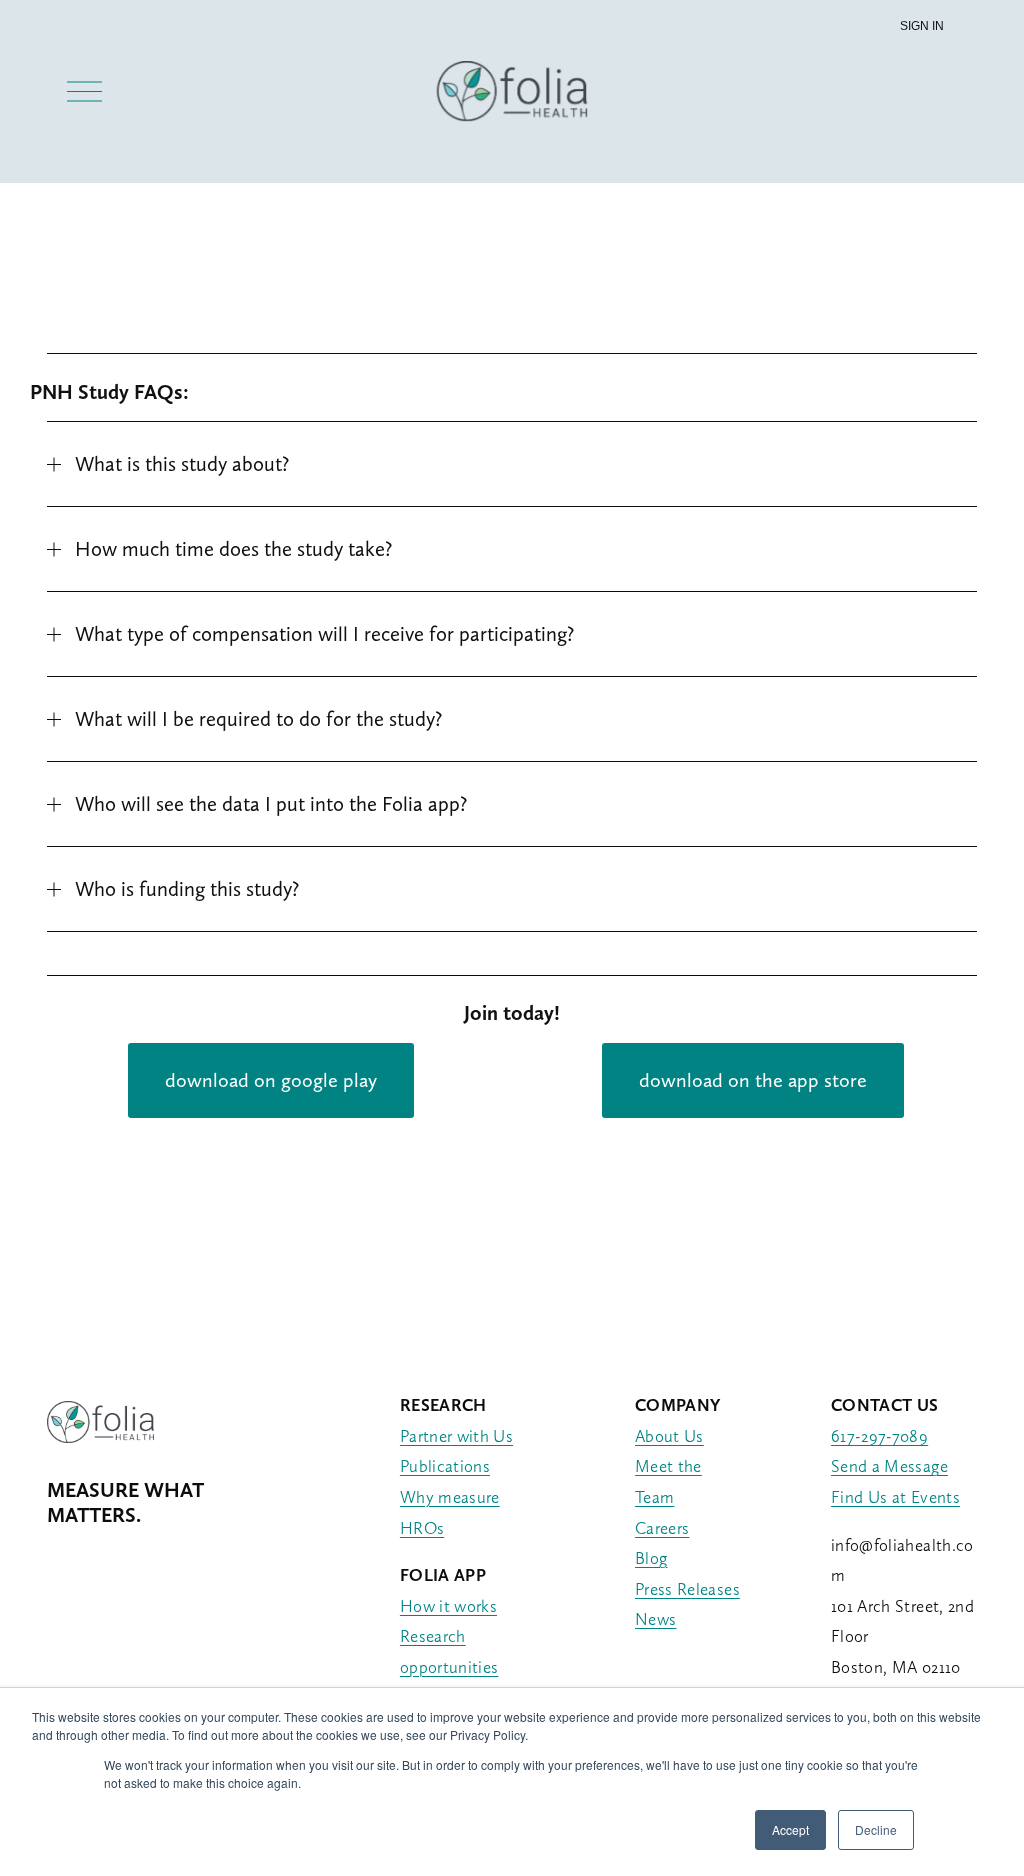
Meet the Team (668, 1481)
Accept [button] (790, 1829)
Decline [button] (876, 1829)
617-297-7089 (879, 1436)
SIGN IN (922, 26)
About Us (669, 1436)
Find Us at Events (895, 1497)
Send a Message (889, 1466)
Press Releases (687, 1589)
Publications (445, 1466)
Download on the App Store (753, 1080)
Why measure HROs (450, 1512)
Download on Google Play (271, 1080)
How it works (448, 1606)
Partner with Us (456, 1436)
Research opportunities (449, 1651)
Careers (662, 1528)
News (655, 1619)
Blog (651, 1558)
